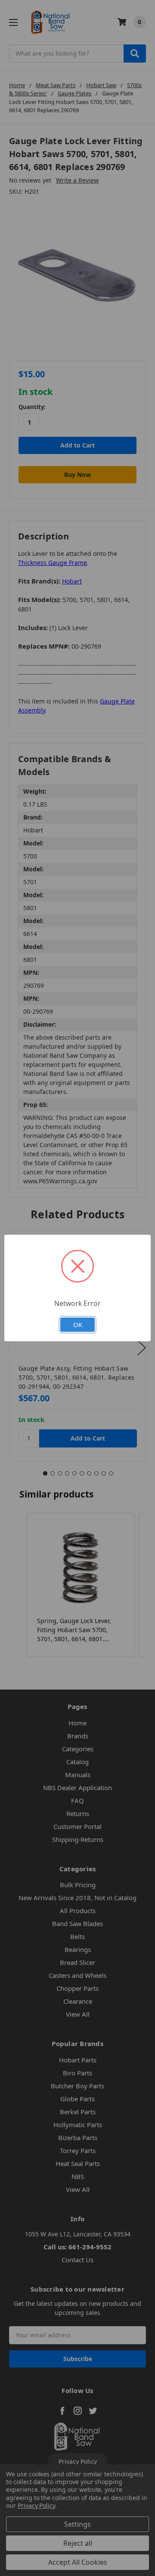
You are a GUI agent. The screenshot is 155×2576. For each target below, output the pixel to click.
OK (78, 1324)
